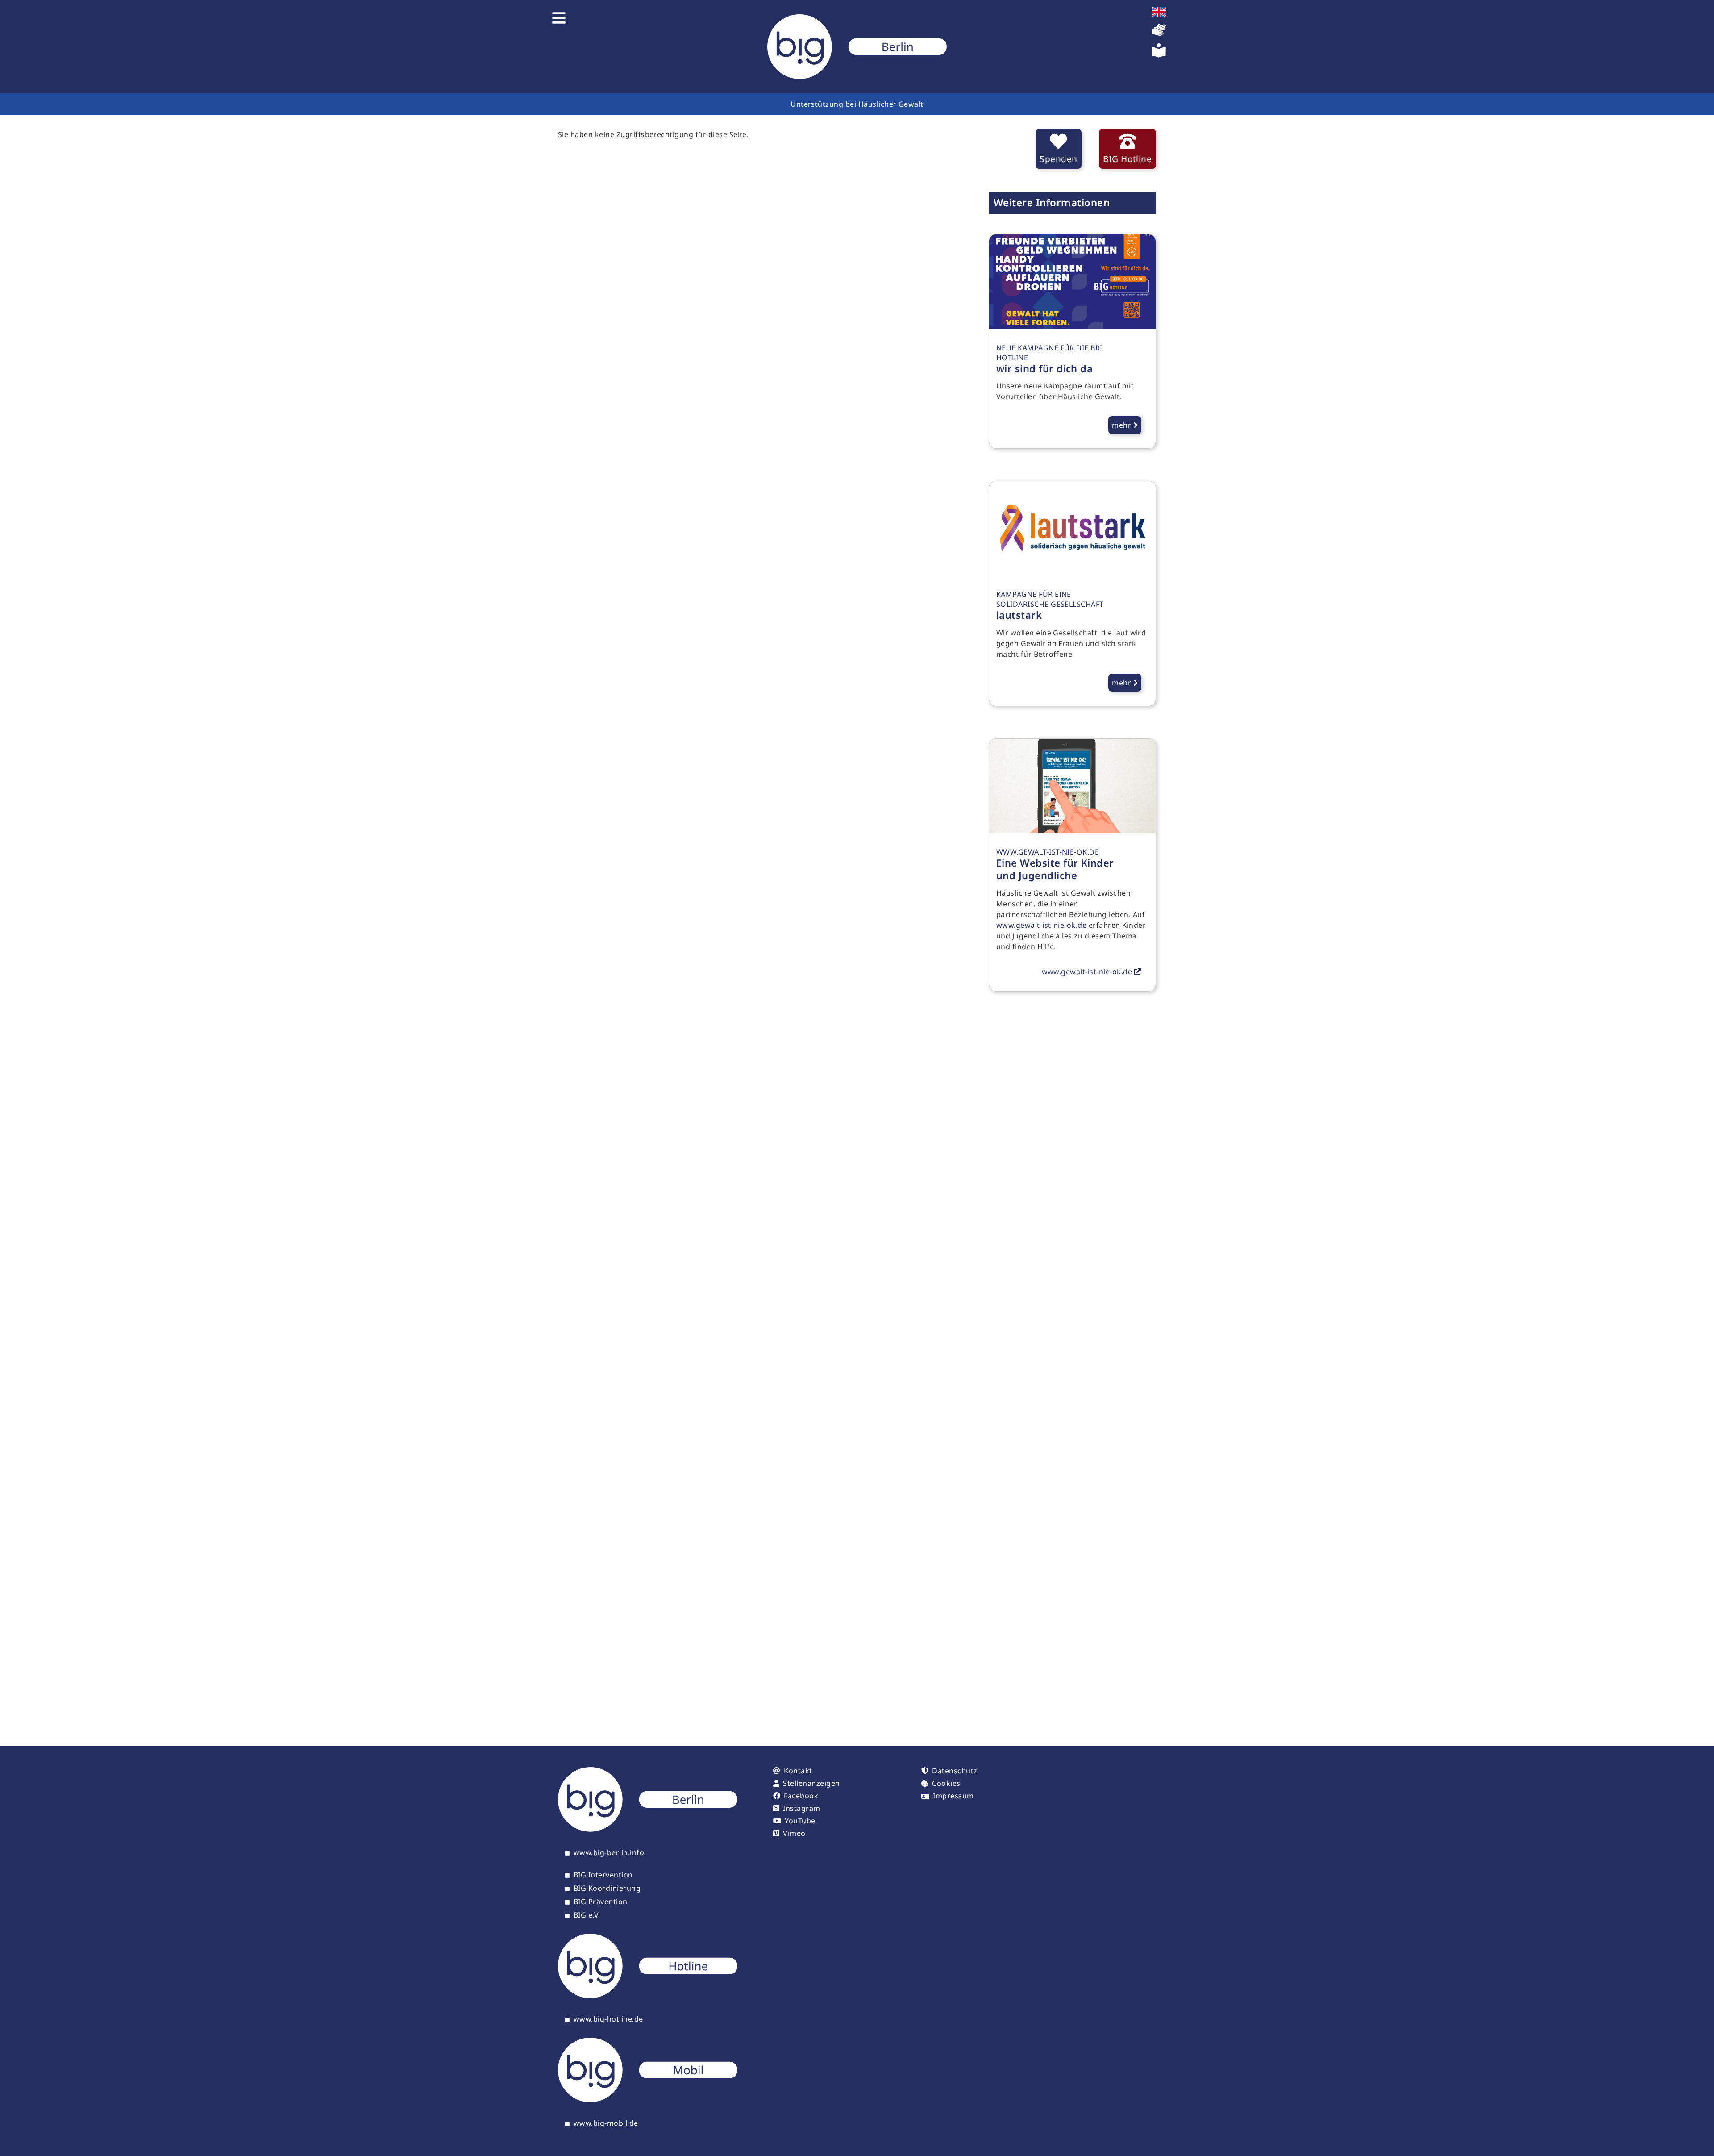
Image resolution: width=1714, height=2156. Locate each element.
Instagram (801, 1808)
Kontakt (798, 1771)
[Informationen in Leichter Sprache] (1159, 55)
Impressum (953, 1796)
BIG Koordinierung (607, 1889)
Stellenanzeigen (811, 1783)
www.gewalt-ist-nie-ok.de (1042, 925)
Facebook (801, 1796)
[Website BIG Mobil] (648, 2100)
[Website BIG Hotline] (648, 1996)
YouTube (800, 1821)
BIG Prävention (601, 1902)
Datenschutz (955, 1771)
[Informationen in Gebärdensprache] (1159, 34)
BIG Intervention (603, 1875)
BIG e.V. (587, 1915)
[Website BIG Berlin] (648, 1829)
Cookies (946, 1783)
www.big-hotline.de (608, 2019)
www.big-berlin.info (609, 1853)
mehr (1122, 425)
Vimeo (794, 1833)
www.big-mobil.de (606, 2123)
